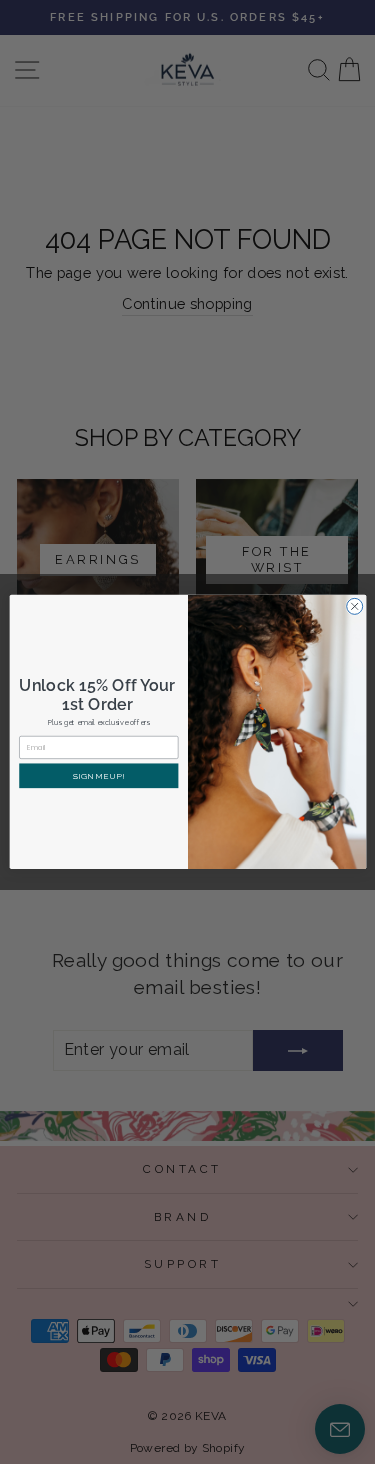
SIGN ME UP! (98, 776)
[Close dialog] (354, 607)
